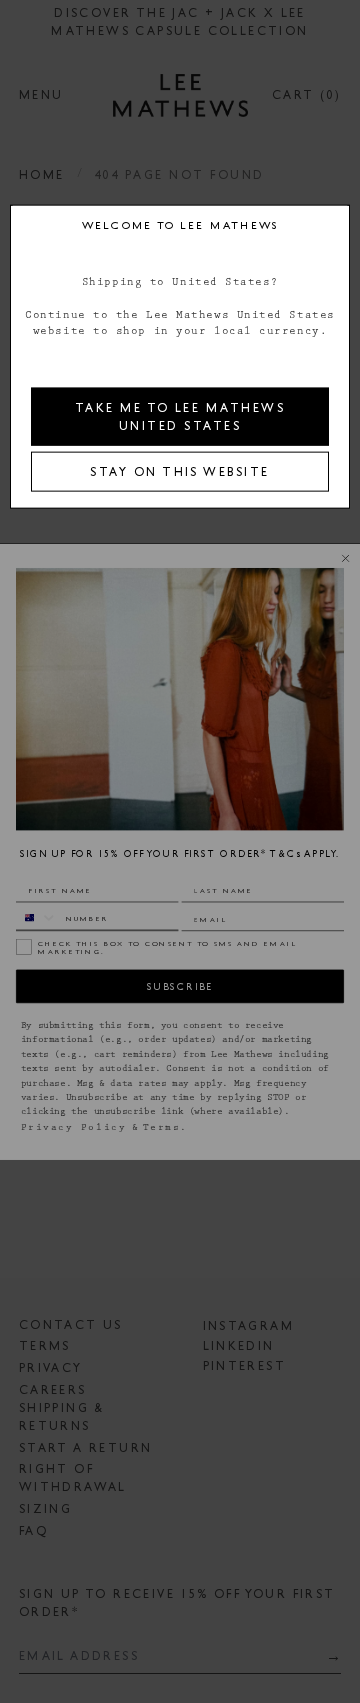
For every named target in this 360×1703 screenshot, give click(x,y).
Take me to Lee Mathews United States (180, 416)
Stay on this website (179, 471)
